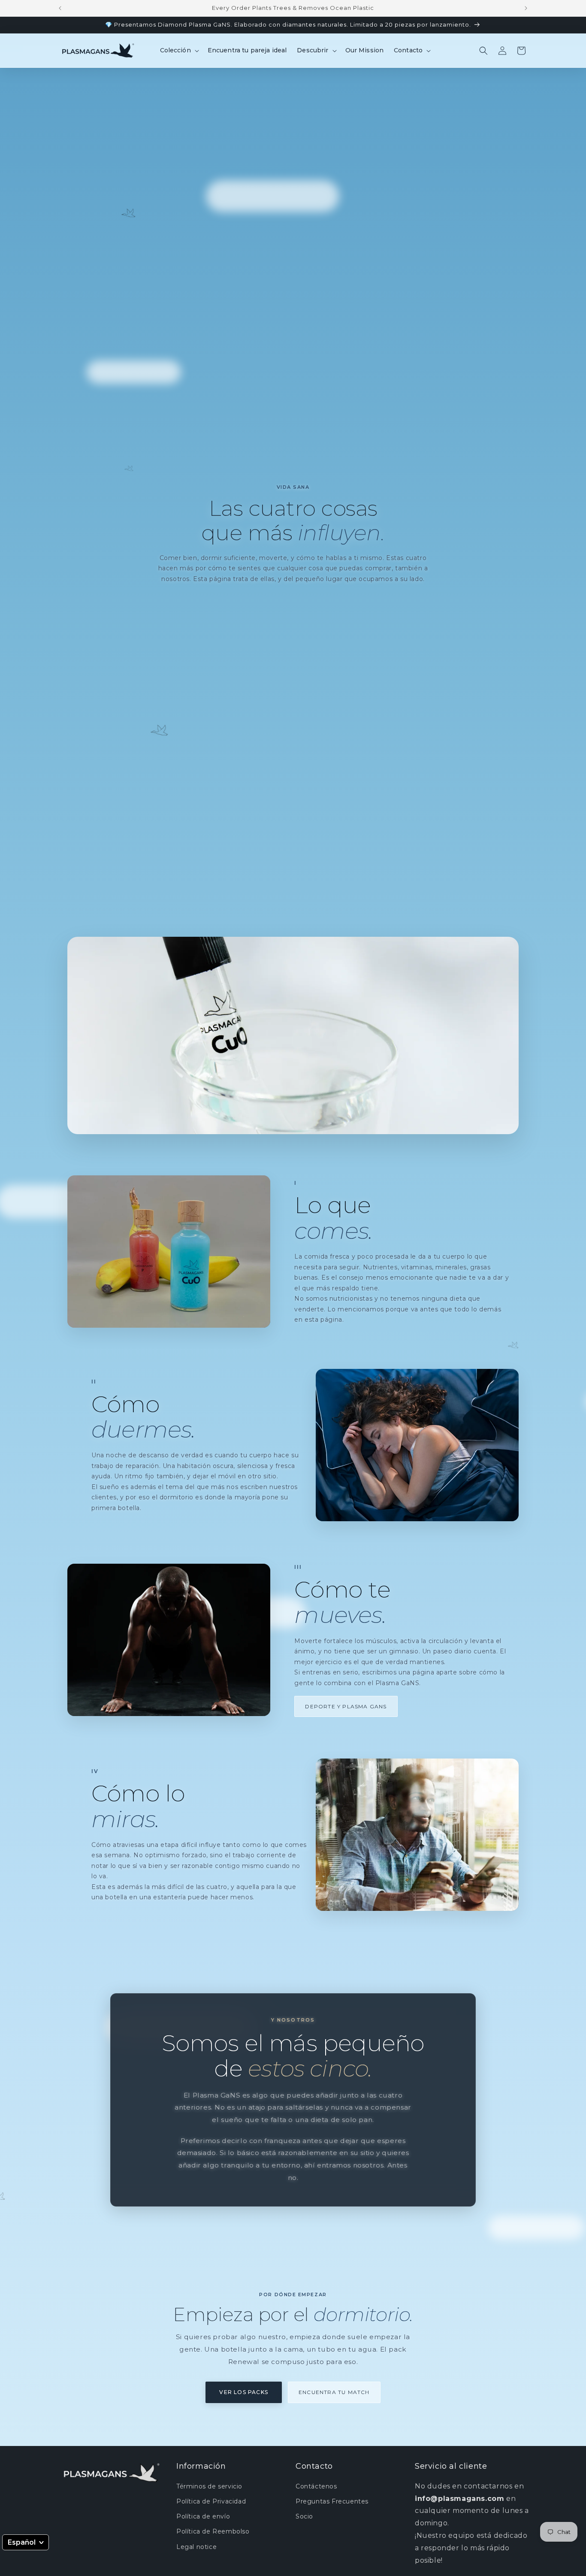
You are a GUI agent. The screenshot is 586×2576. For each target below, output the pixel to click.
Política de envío (203, 2516)
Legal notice (196, 2546)
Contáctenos (316, 2486)
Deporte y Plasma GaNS (346, 1706)
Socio (304, 2516)
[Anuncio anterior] (60, 8)
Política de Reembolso (213, 2531)
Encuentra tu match (334, 2392)
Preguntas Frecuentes (332, 2501)
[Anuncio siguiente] (526, 8)
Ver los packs (244, 2392)
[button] (179, 50)
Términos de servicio (209, 2486)
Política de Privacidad (211, 2501)
